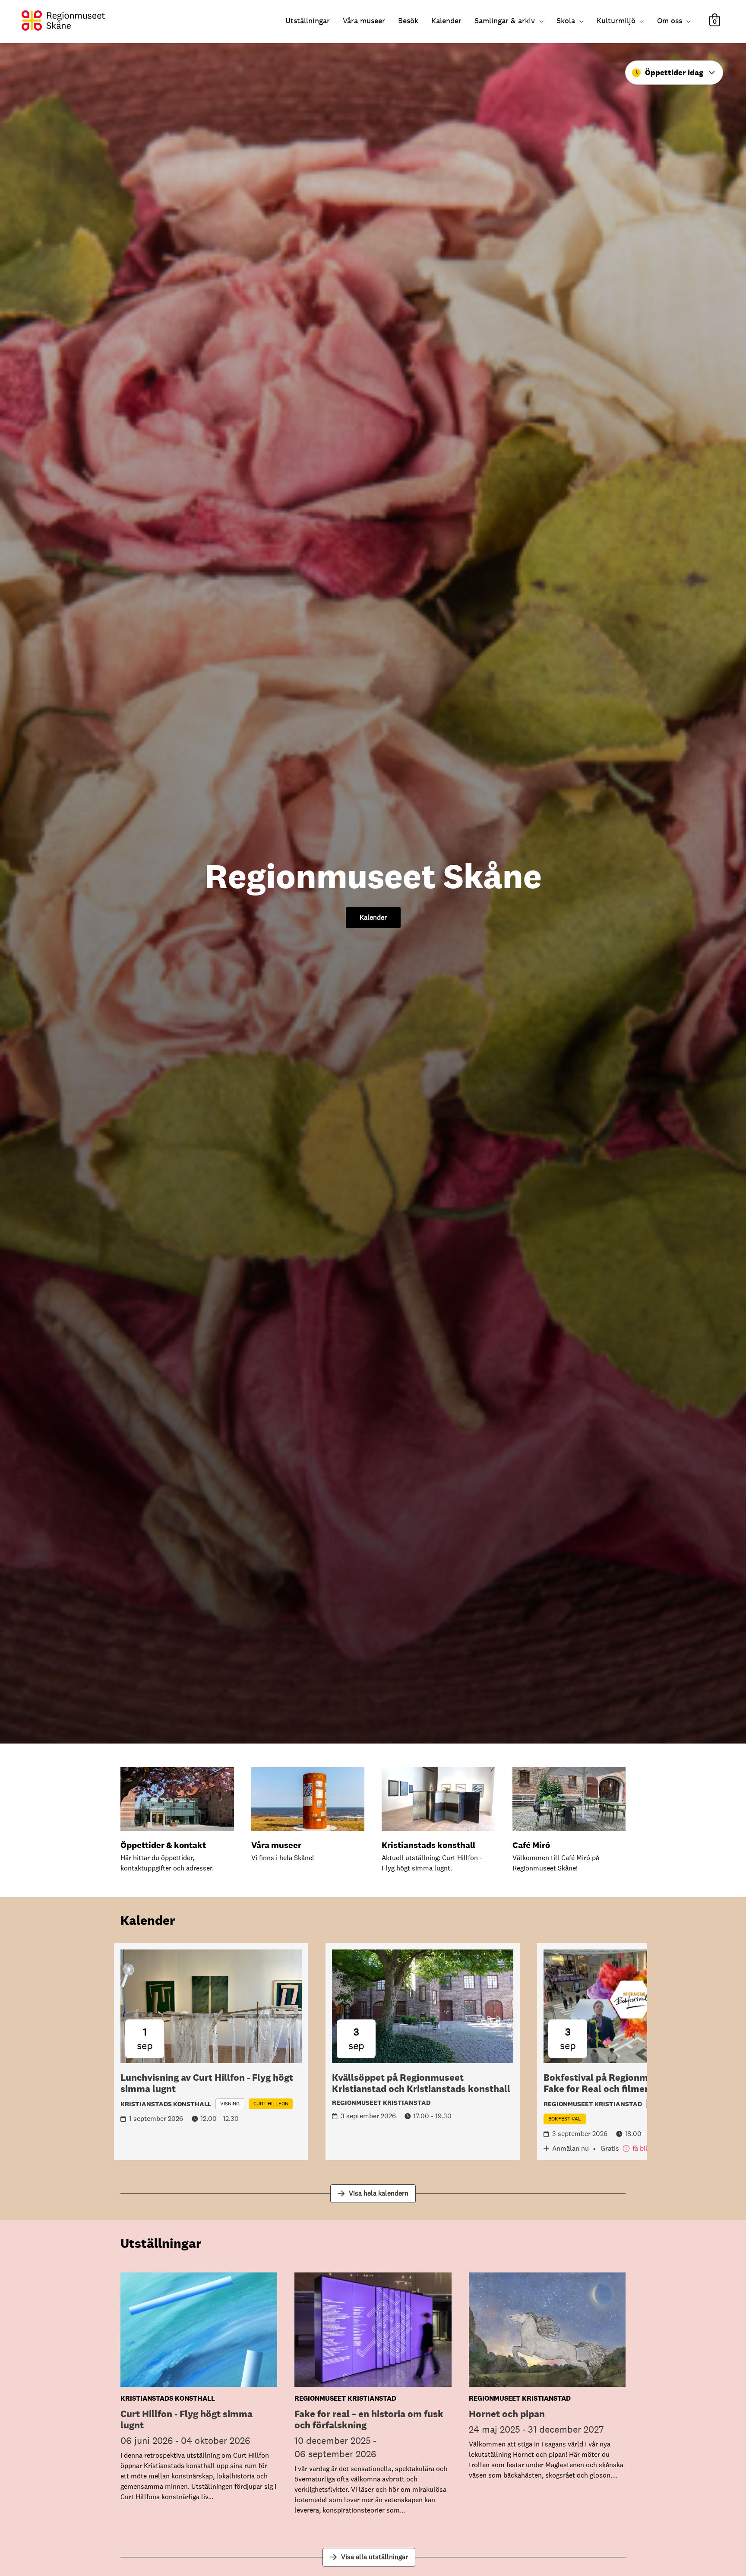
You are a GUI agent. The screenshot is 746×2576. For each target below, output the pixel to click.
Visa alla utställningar (375, 2557)
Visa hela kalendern (379, 2193)
